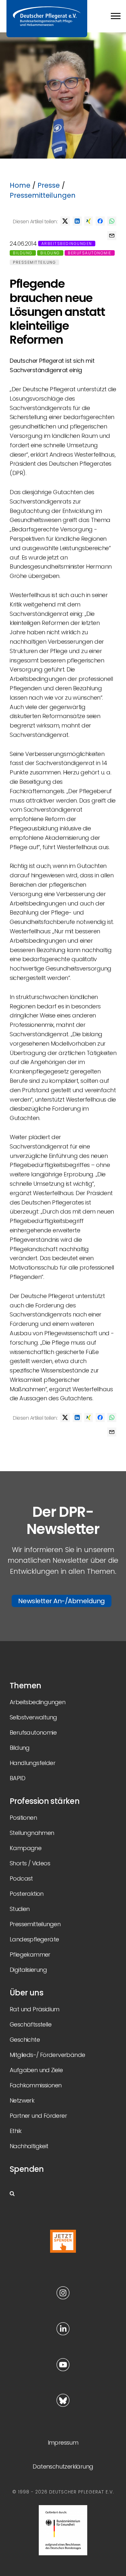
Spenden (27, 2169)
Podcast (21, 1878)
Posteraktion (27, 1894)
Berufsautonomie (90, 253)
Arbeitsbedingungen (67, 244)
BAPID (17, 1778)
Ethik (16, 2131)
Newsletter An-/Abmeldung (62, 1601)
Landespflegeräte (34, 1939)
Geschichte (25, 2040)
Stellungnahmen (32, 1833)
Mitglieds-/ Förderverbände (47, 2055)
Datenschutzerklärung (63, 2466)
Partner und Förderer (38, 2116)
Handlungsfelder (32, 1763)
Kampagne (26, 1848)
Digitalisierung (28, 1970)
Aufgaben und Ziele (36, 2070)
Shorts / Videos (30, 1863)
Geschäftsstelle (31, 2024)
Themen (25, 1686)
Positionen (23, 1818)
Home (20, 185)
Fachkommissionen (36, 2085)
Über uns (26, 1993)
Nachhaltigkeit (29, 2146)
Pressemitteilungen (43, 195)
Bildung (23, 253)
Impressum (63, 2443)
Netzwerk (22, 2100)
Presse (49, 185)
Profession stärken (45, 1801)
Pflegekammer (30, 1954)
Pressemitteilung (34, 262)
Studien (20, 1909)
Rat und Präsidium (35, 2009)
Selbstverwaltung (33, 1717)
